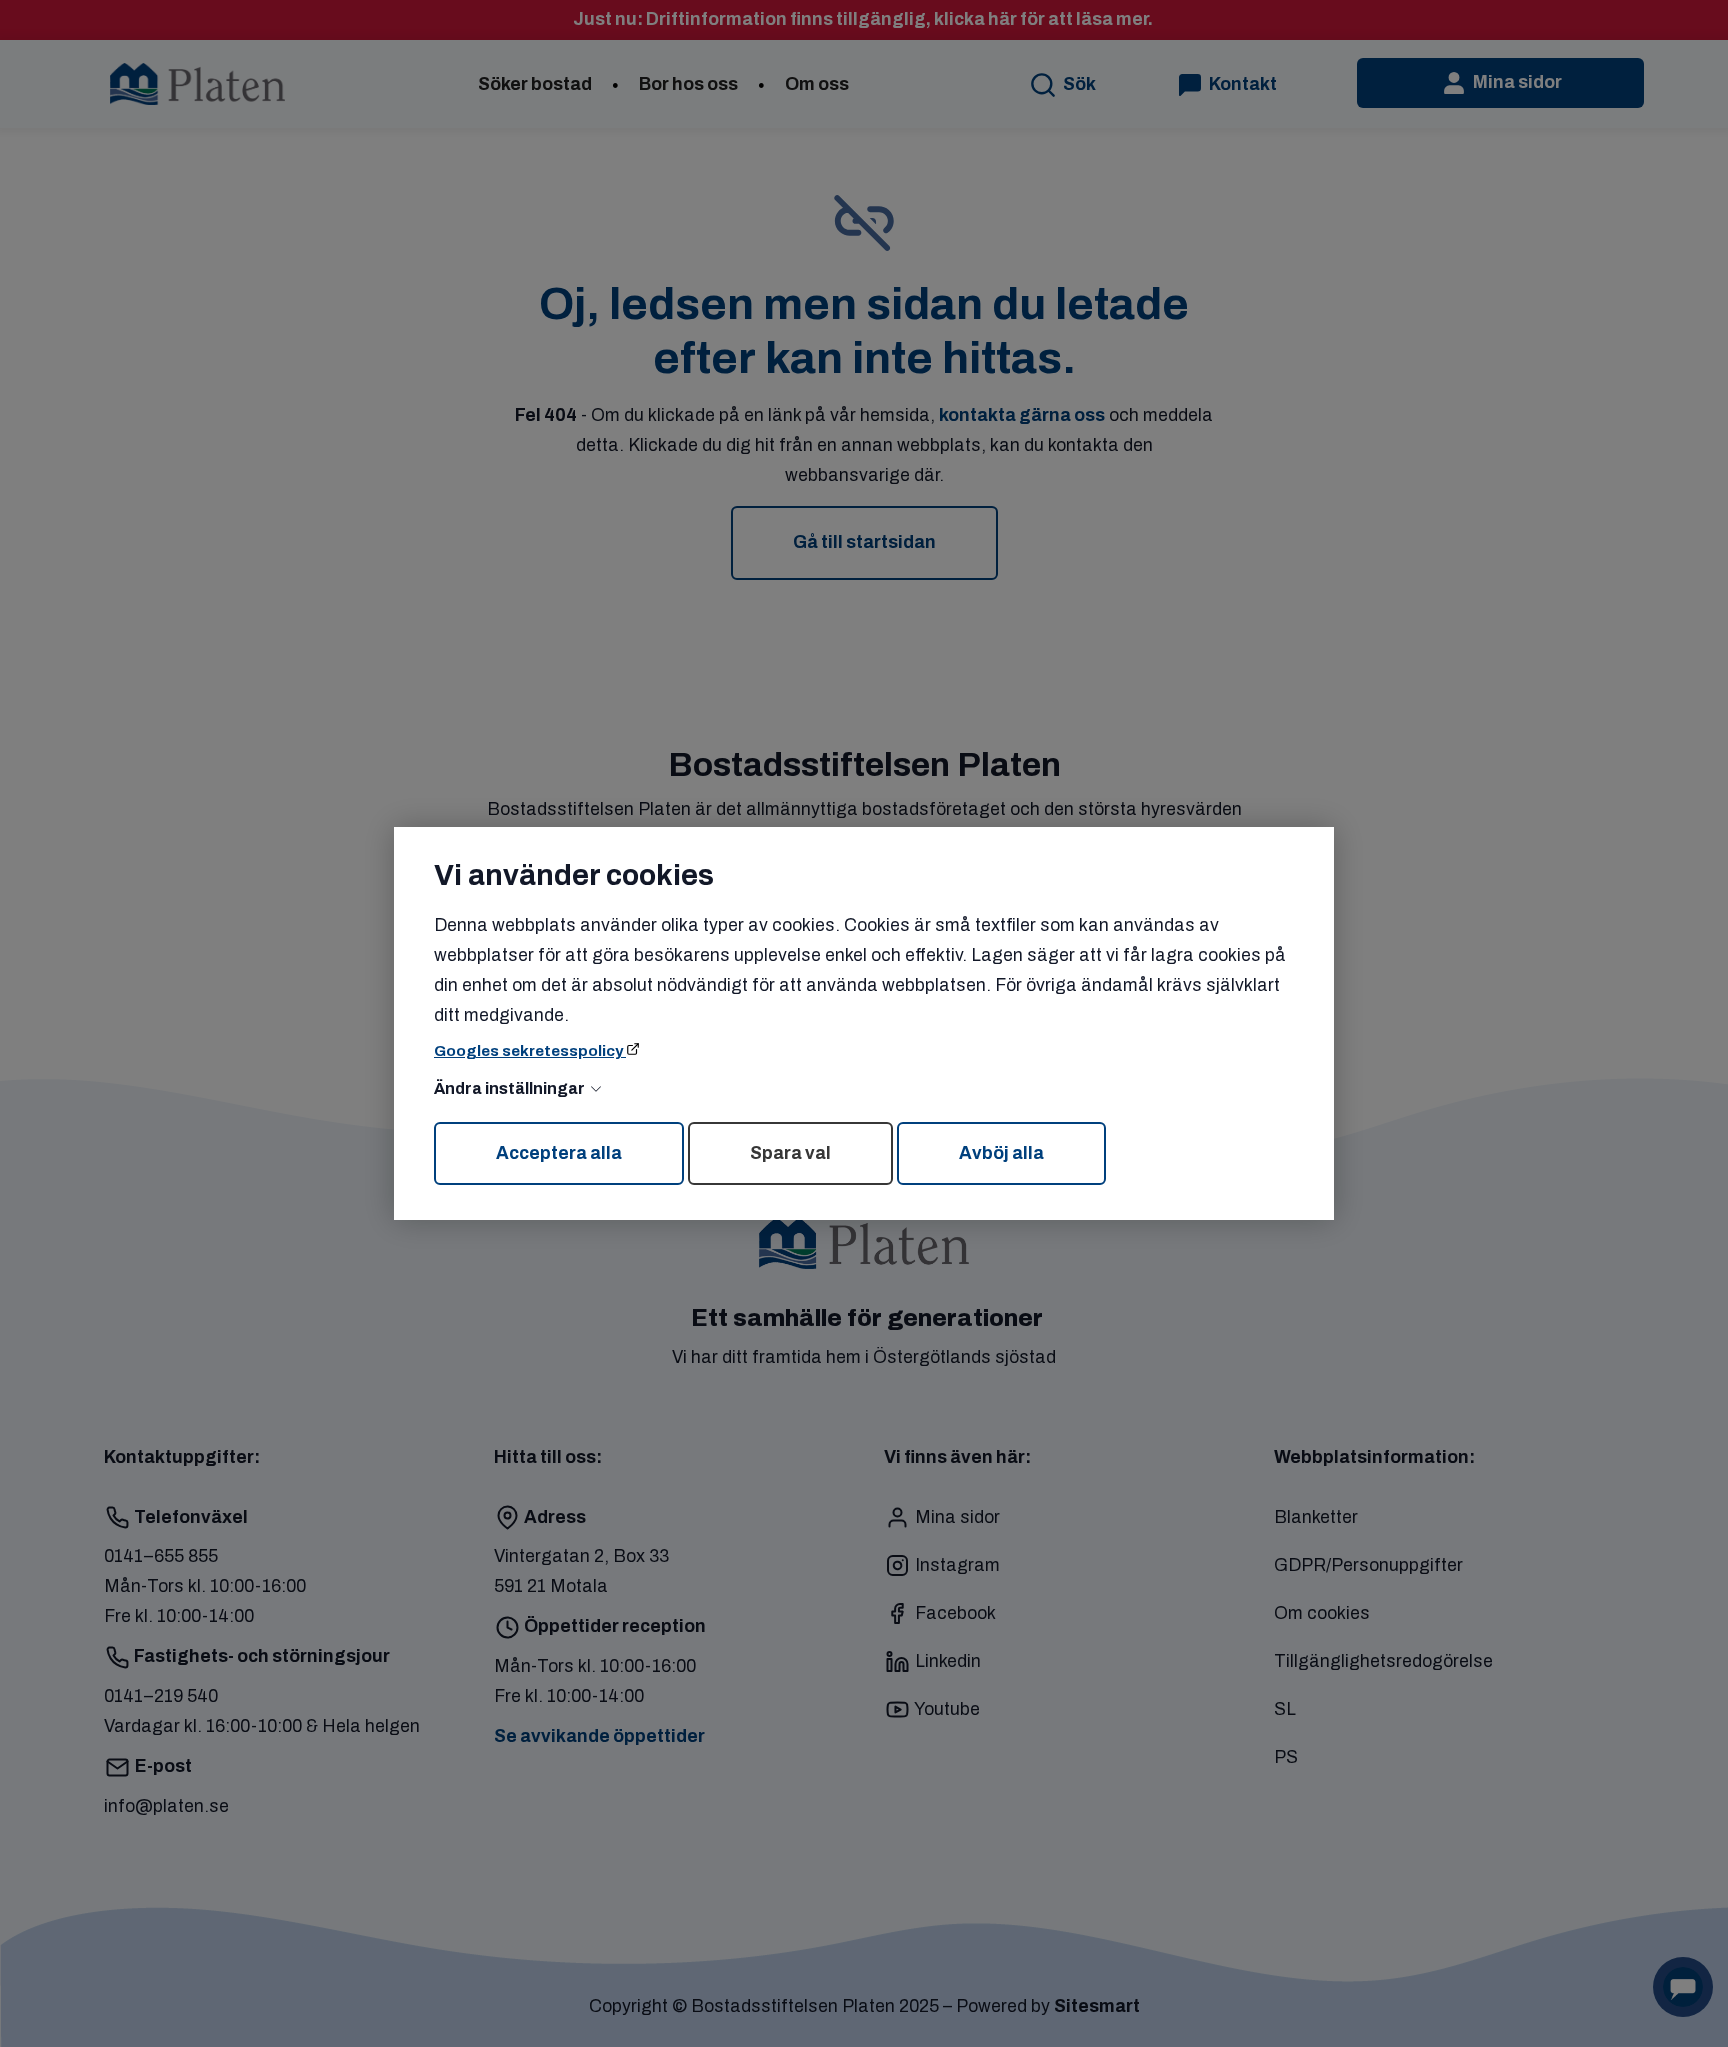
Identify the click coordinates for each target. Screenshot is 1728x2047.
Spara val (790, 1153)
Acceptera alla (559, 1153)
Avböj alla (1001, 1153)
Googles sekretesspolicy (530, 1051)
